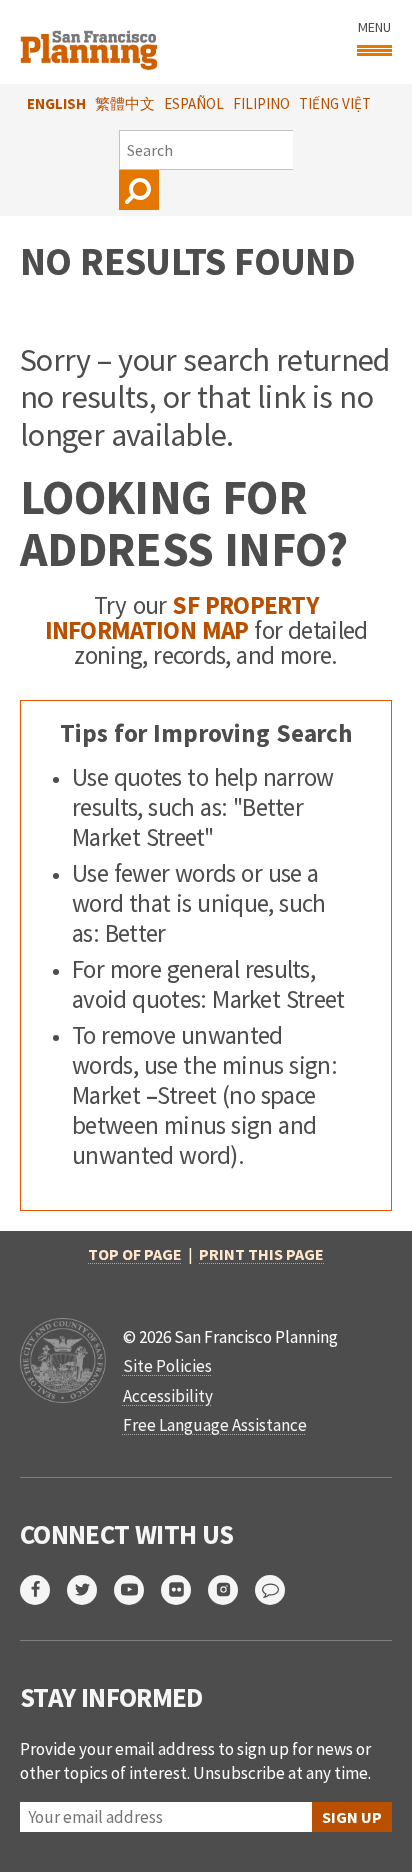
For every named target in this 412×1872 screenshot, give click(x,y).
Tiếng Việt (335, 103)
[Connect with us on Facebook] (43, 1590)
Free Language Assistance (215, 1425)
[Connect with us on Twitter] (90, 1590)
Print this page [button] (261, 1254)
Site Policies (167, 1366)
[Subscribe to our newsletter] (278, 1590)
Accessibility (168, 1396)
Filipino (261, 103)
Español (194, 103)
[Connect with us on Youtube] (137, 1590)
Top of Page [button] (135, 1254)
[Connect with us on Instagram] (231, 1590)
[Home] (91, 42)
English (56, 103)
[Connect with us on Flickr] (184, 1590)
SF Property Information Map (182, 617)
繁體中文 (125, 103)
